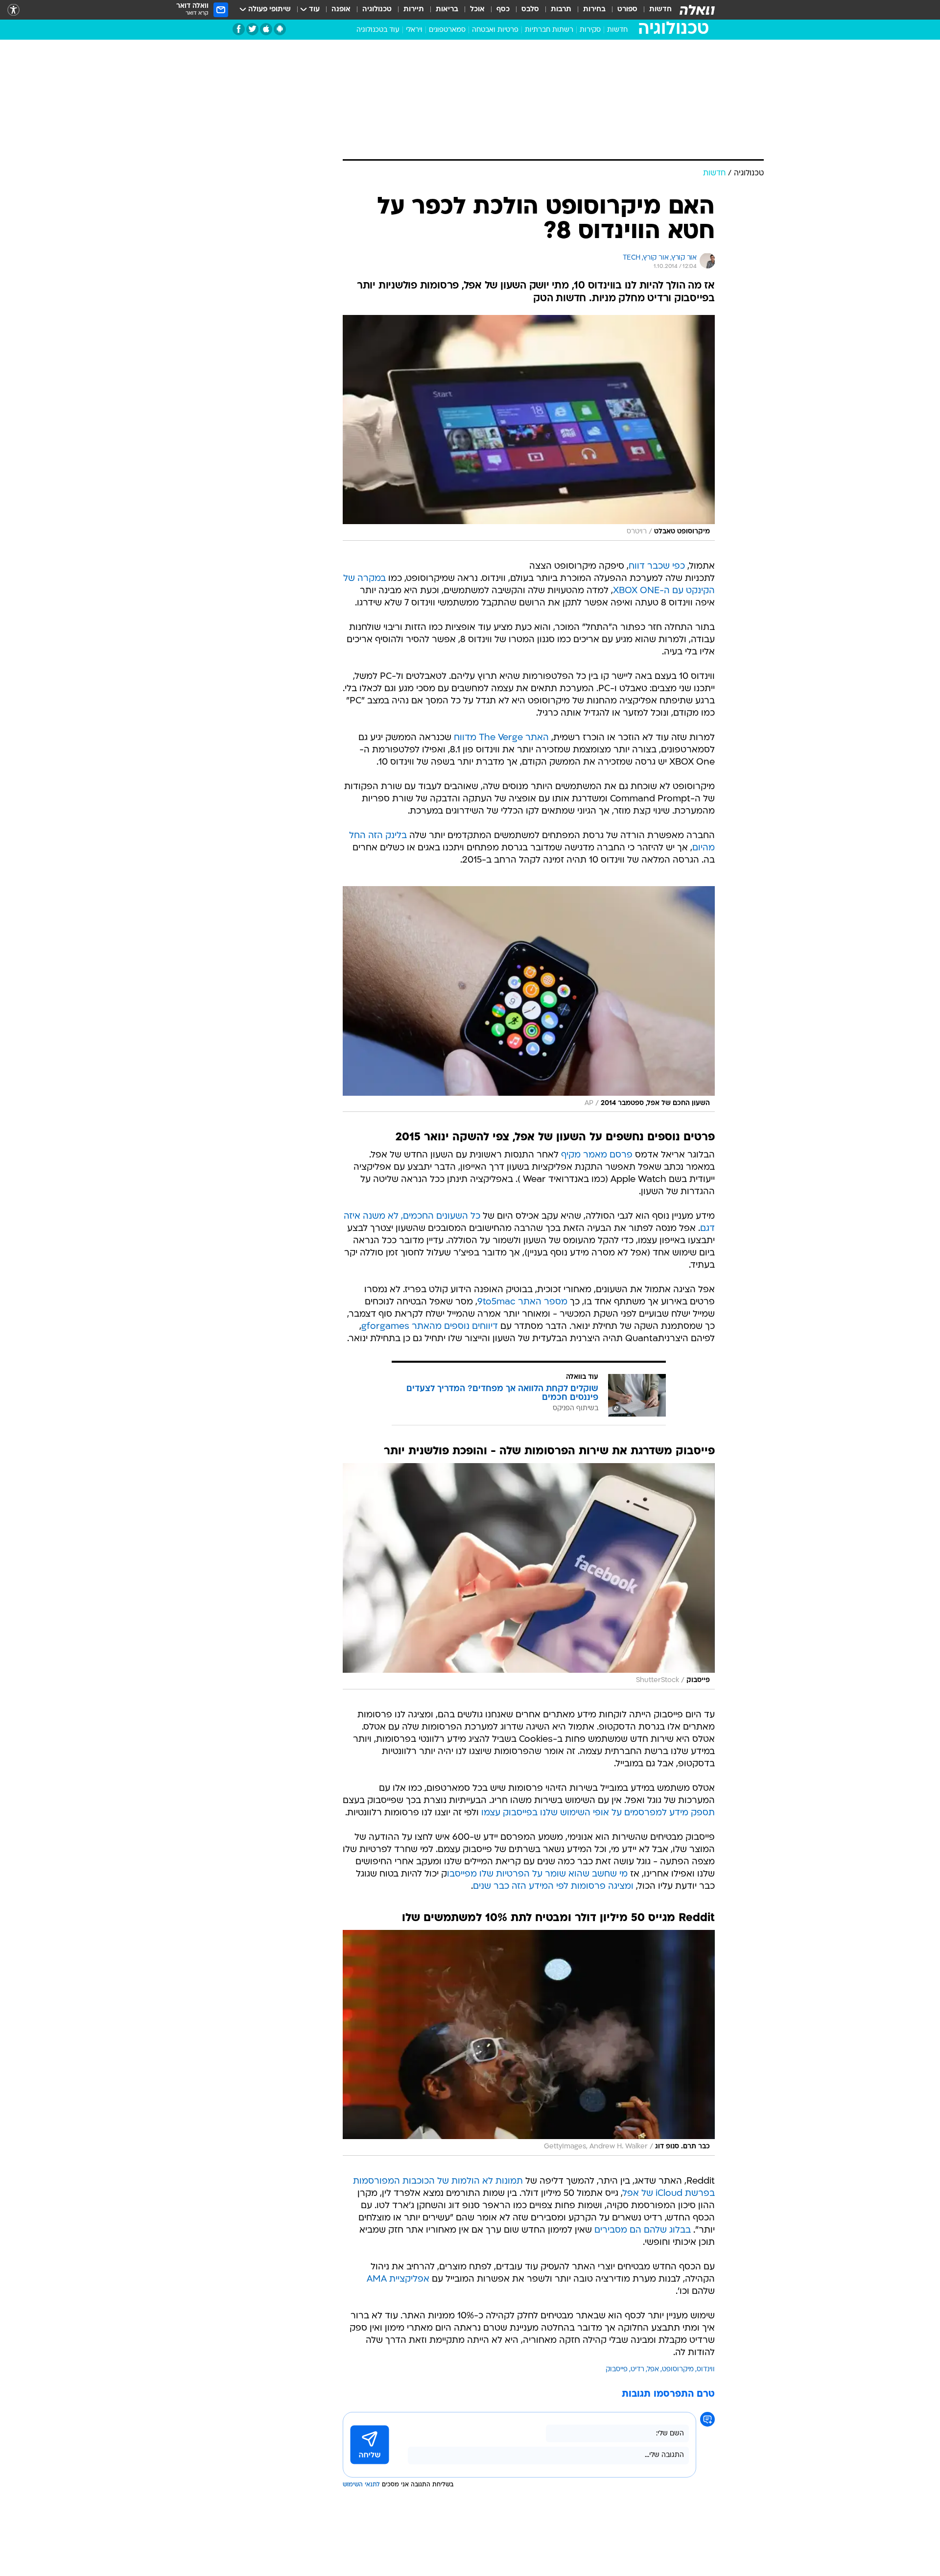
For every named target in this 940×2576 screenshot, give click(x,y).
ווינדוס (706, 2370)
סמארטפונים (447, 30)
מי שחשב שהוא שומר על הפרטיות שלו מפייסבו (537, 1874)
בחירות (594, 10)
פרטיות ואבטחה (495, 30)
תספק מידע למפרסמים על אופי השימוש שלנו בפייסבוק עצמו (598, 1813)
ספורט (627, 10)
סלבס (530, 10)
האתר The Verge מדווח (501, 738)
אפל (653, 2370)
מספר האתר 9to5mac (522, 1302)
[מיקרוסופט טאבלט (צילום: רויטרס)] (529, 428)
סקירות (590, 30)
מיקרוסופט (678, 2370)
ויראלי (414, 30)
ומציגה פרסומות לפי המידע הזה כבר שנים (553, 1887)
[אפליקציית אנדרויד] (280, 29)
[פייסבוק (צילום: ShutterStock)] (529, 1576)
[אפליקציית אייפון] (266, 29)
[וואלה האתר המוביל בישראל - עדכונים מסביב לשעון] (697, 10)
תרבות (561, 10)
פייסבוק (617, 2370)
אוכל (477, 10)
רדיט (637, 2370)
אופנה (341, 10)
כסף (503, 10)
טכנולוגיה (377, 10)
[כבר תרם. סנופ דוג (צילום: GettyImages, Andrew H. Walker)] (529, 2043)
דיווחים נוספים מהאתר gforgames (430, 1327)
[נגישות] (13, 10)
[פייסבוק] (239, 29)
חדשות (660, 10)
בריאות (447, 10)
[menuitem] (655, 10)
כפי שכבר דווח (657, 566)
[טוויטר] (252, 29)
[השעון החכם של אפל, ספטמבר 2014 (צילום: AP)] (529, 999)
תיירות (414, 10)
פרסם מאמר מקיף (597, 1155)
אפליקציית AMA (398, 2279)
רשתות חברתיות (549, 30)
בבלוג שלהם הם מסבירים (643, 2230)
